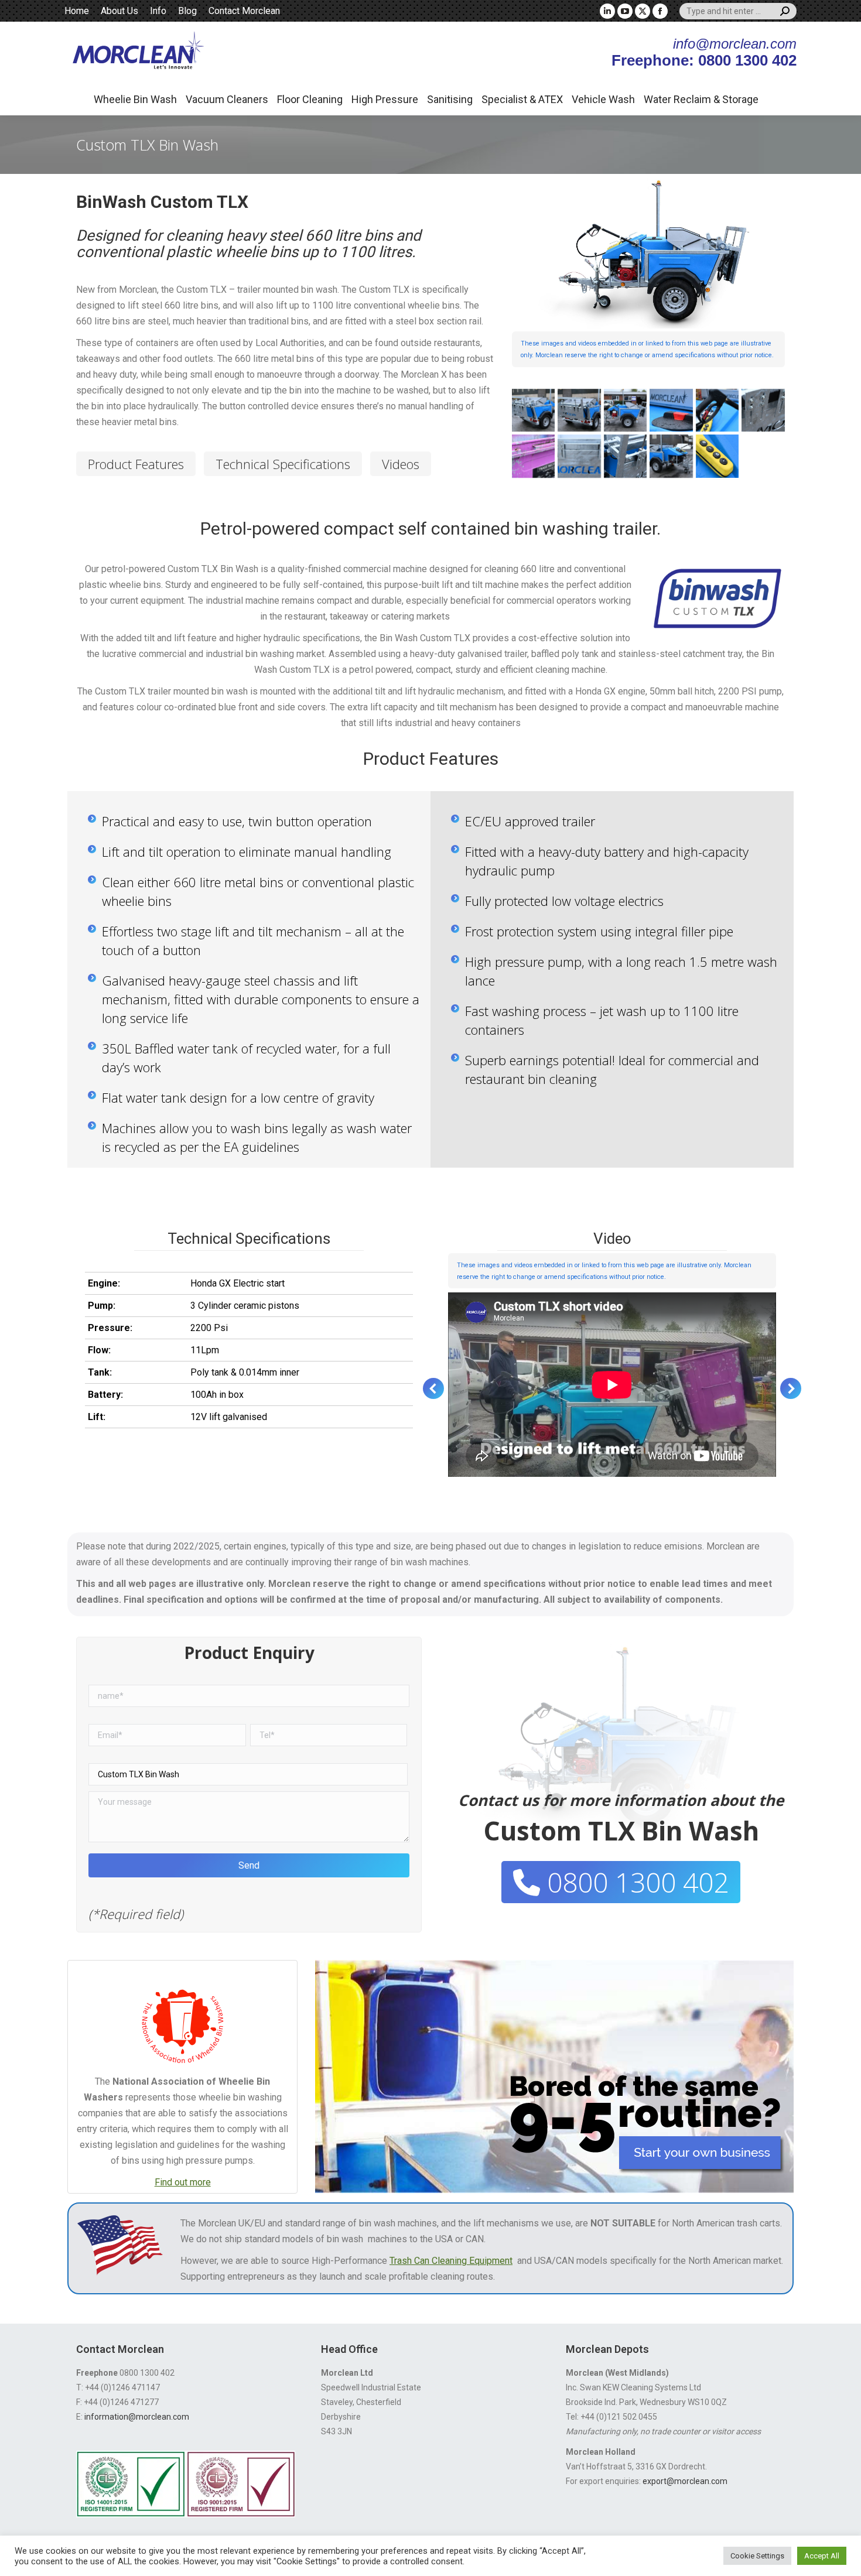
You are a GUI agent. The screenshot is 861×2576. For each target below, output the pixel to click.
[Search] (785, 11)
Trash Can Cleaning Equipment (451, 2261)
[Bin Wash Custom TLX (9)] (763, 410)
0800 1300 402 (634, 1882)
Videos (401, 464)
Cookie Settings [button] (757, 2556)
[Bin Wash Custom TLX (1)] (625, 456)
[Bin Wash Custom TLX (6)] (625, 410)
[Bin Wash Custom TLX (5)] (579, 410)
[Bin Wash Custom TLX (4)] (533, 410)
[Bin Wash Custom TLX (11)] (533, 456)
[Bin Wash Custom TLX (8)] (717, 410)
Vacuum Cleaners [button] (227, 99)
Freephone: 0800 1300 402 (704, 60)
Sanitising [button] (450, 99)
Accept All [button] (822, 2556)
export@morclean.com (685, 2481)
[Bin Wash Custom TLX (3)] (717, 456)
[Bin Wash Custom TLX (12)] (579, 456)
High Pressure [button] (385, 99)
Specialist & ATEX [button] (522, 99)
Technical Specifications (283, 464)
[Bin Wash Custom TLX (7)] (671, 410)
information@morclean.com (137, 2417)
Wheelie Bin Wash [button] (135, 99)
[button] (433, 1388)
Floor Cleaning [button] (310, 99)
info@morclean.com (735, 44)
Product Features (136, 464)
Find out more (183, 2182)
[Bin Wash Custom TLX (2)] (671, 456)
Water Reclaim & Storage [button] (701, 99)
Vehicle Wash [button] (603, 99)
